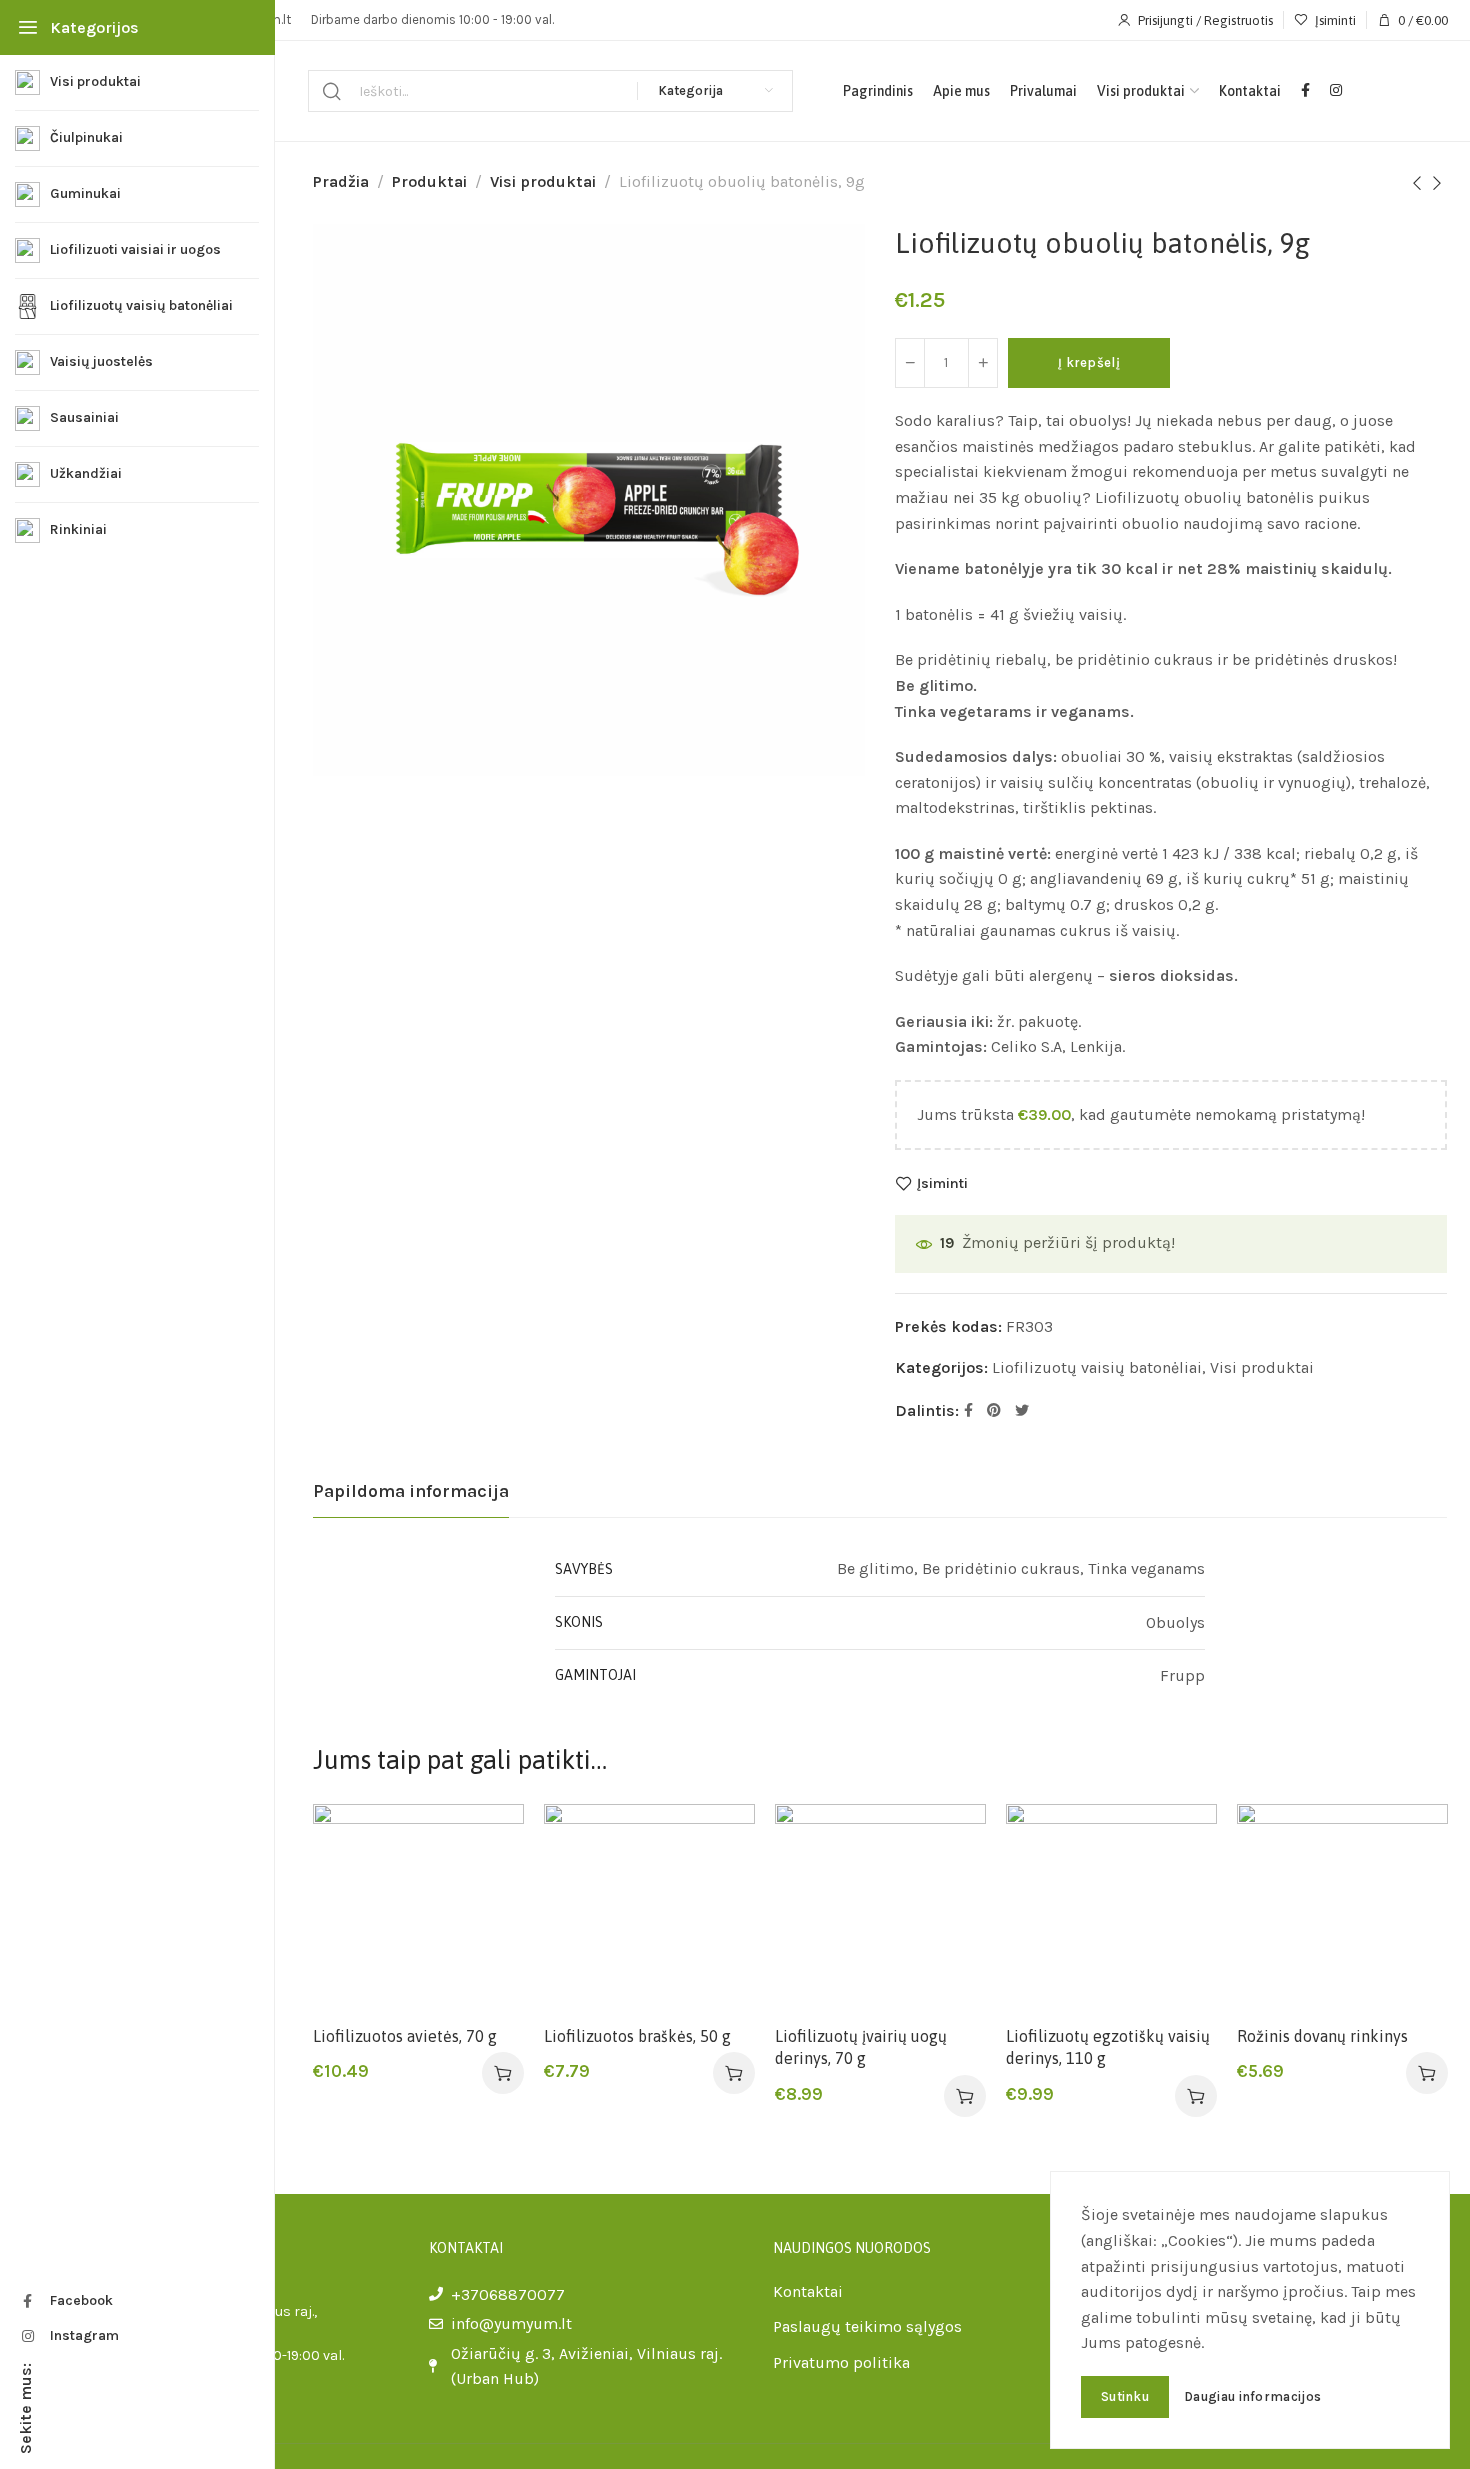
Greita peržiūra (487, 1888)
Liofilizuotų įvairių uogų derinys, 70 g (861, 2047)
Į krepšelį (1089, 362)
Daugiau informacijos (1252, 2396)
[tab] (411, 1492)
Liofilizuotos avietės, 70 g (405, 2036)
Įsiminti (942, 1183)
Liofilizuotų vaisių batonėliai (1097, 1367)
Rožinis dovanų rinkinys (1322, 2036)
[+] (983, 363)
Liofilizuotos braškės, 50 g (637, 2036)
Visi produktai (543, 181)
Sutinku (1125, 2396)
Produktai (429, 181)
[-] (910, 363)
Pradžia (341, 181)
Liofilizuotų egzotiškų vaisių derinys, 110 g (1108, 2047)
